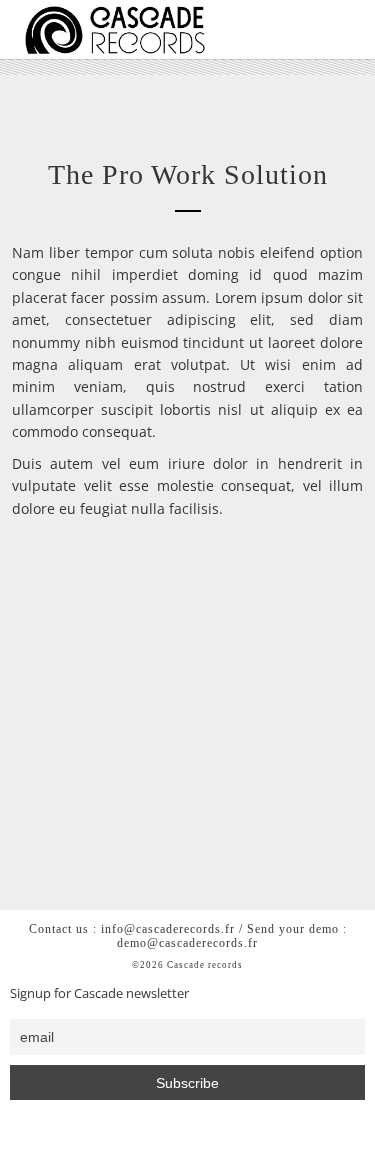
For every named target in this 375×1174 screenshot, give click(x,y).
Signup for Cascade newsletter (99, 993)
